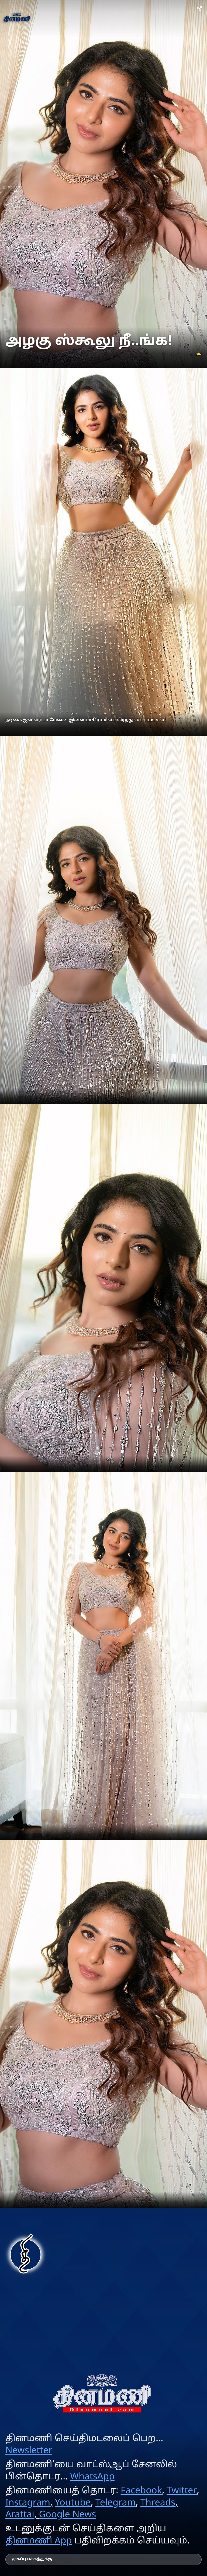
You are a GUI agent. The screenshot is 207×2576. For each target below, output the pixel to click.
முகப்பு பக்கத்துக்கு (32, 2559)
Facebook (141, 2491)
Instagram (28, 2503)
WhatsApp (92, 2477)
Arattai (20, 2515)
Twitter (182, 2491)
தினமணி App (39, 2541)
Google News (67, 2515)
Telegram (115, 2503)
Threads (158, 2503)
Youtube (73, 2503)
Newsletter (29, 2451)
